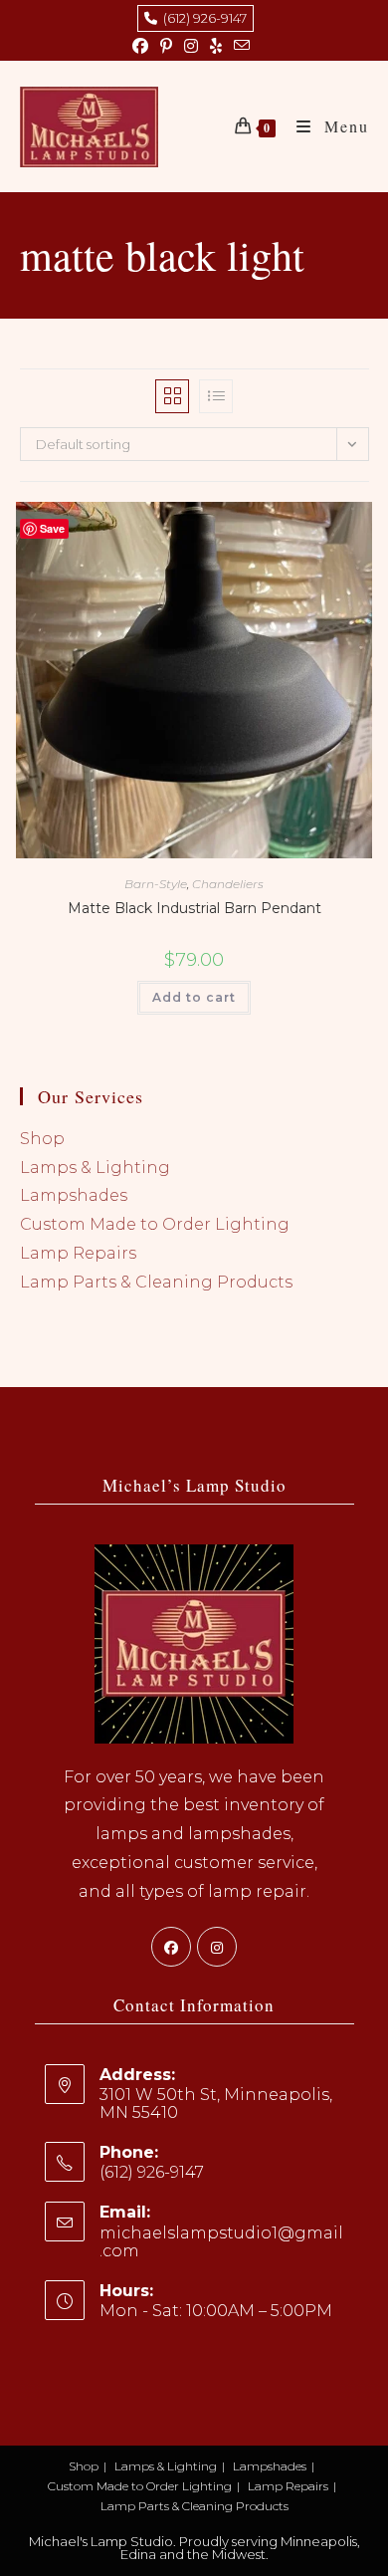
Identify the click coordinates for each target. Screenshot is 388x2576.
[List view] (216, 396)
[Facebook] (171, 1947)
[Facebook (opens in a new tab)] (143, 47)
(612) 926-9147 (202, 18)
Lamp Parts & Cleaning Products (156, 1282)
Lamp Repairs (78, 1253)
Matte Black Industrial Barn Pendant (194, 908)
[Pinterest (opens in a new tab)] (166, 47)
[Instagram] (217, 1947)
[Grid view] (172, 396)
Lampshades (74, 1195)
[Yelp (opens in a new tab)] (216, 47)
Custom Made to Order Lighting (155, 1224)
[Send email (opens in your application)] (242, 46)
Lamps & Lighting (95, 1168)
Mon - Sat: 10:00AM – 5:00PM (216, 2311)
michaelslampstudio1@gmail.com (221, 2242)
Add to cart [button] (194, 997)
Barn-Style (156, 884)
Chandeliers (228, 884)
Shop (42, 1139)
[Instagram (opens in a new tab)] (191, 47)
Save (52, 528)
